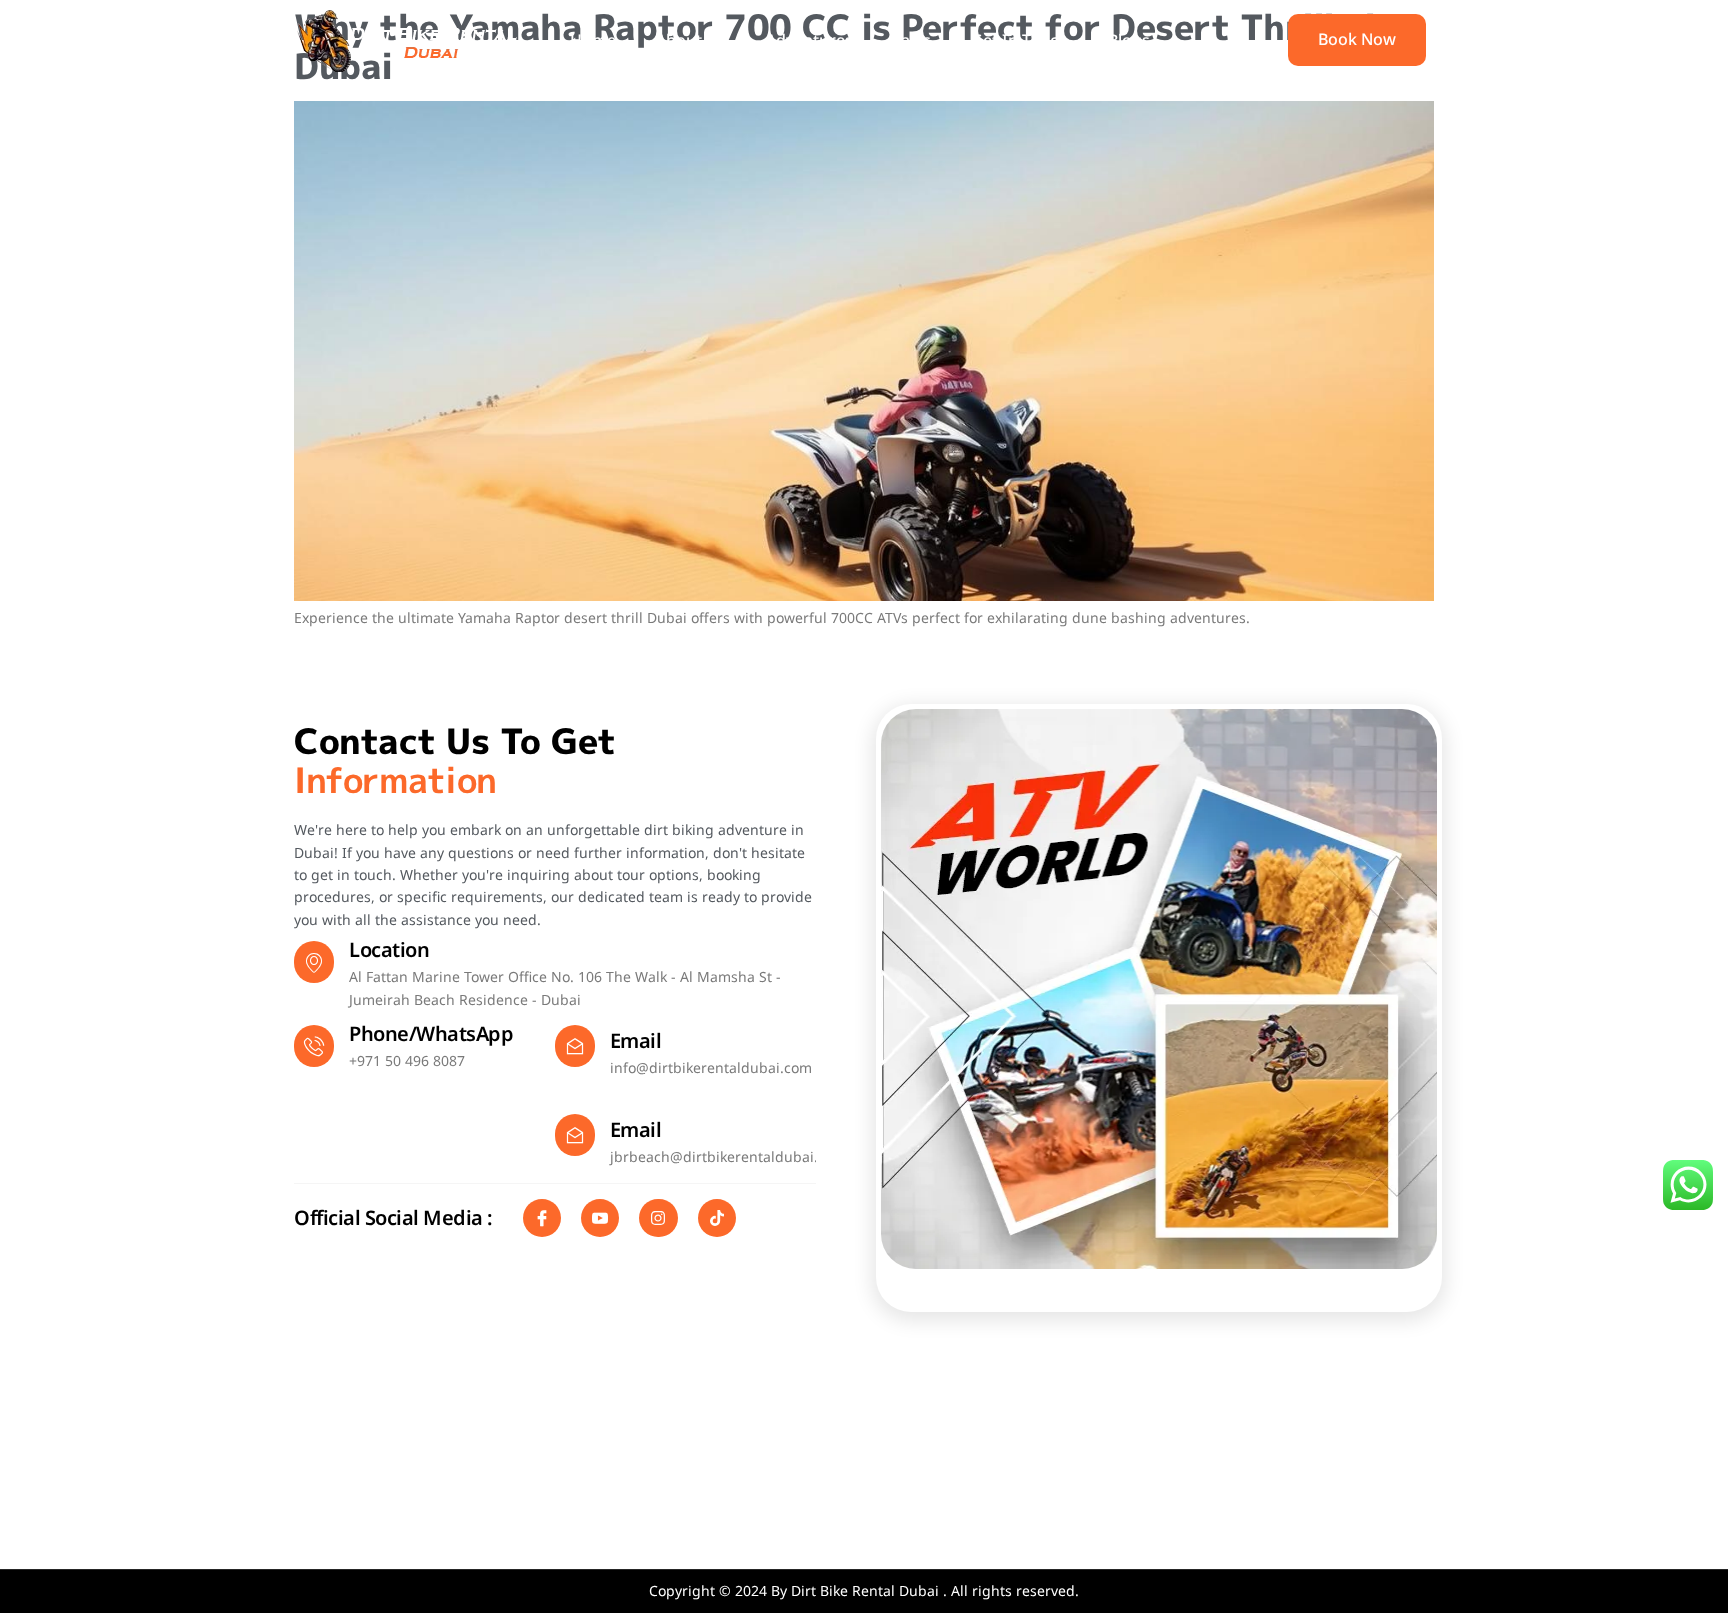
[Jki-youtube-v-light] (600, 1218)
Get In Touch (1019, 40)
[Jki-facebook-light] (542, 1218)
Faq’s (912, 40)
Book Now (1357, 39)
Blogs (1129, 40)
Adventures (809, 40)
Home (593, 40)
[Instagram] (658, 1218)
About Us (691, 40)
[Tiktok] (717, 1218)
